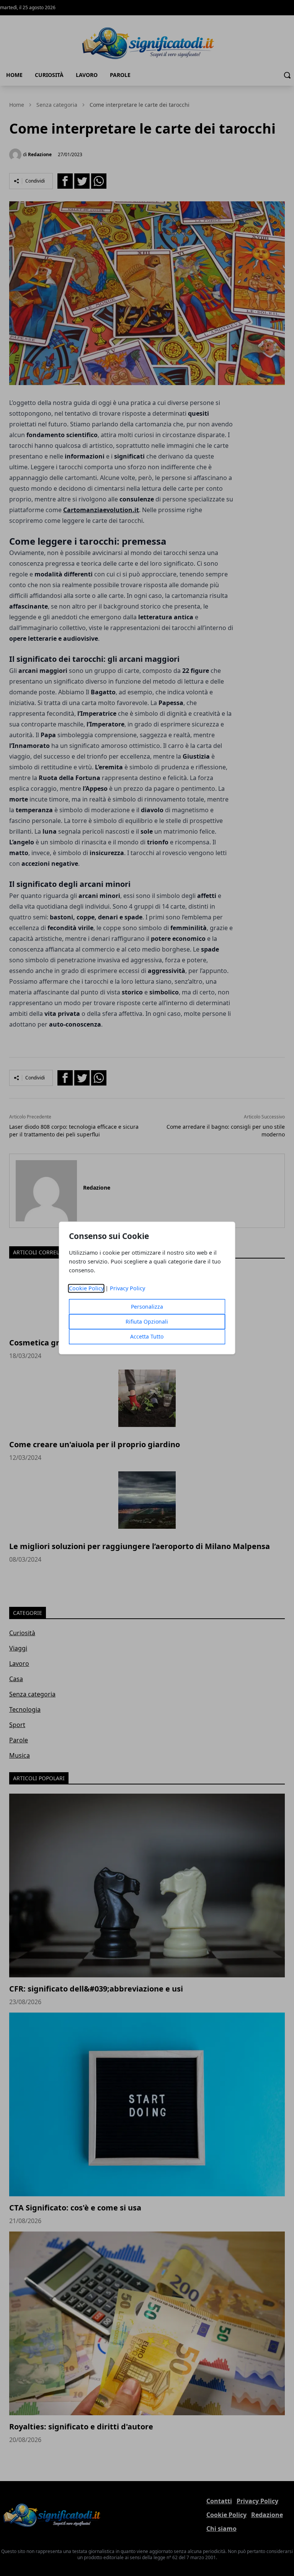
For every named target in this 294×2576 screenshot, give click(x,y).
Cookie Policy (86, 1289)
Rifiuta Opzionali (147, 1322)
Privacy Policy (127, 1289)
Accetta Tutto (147, 1337)
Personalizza (147, 1307)
